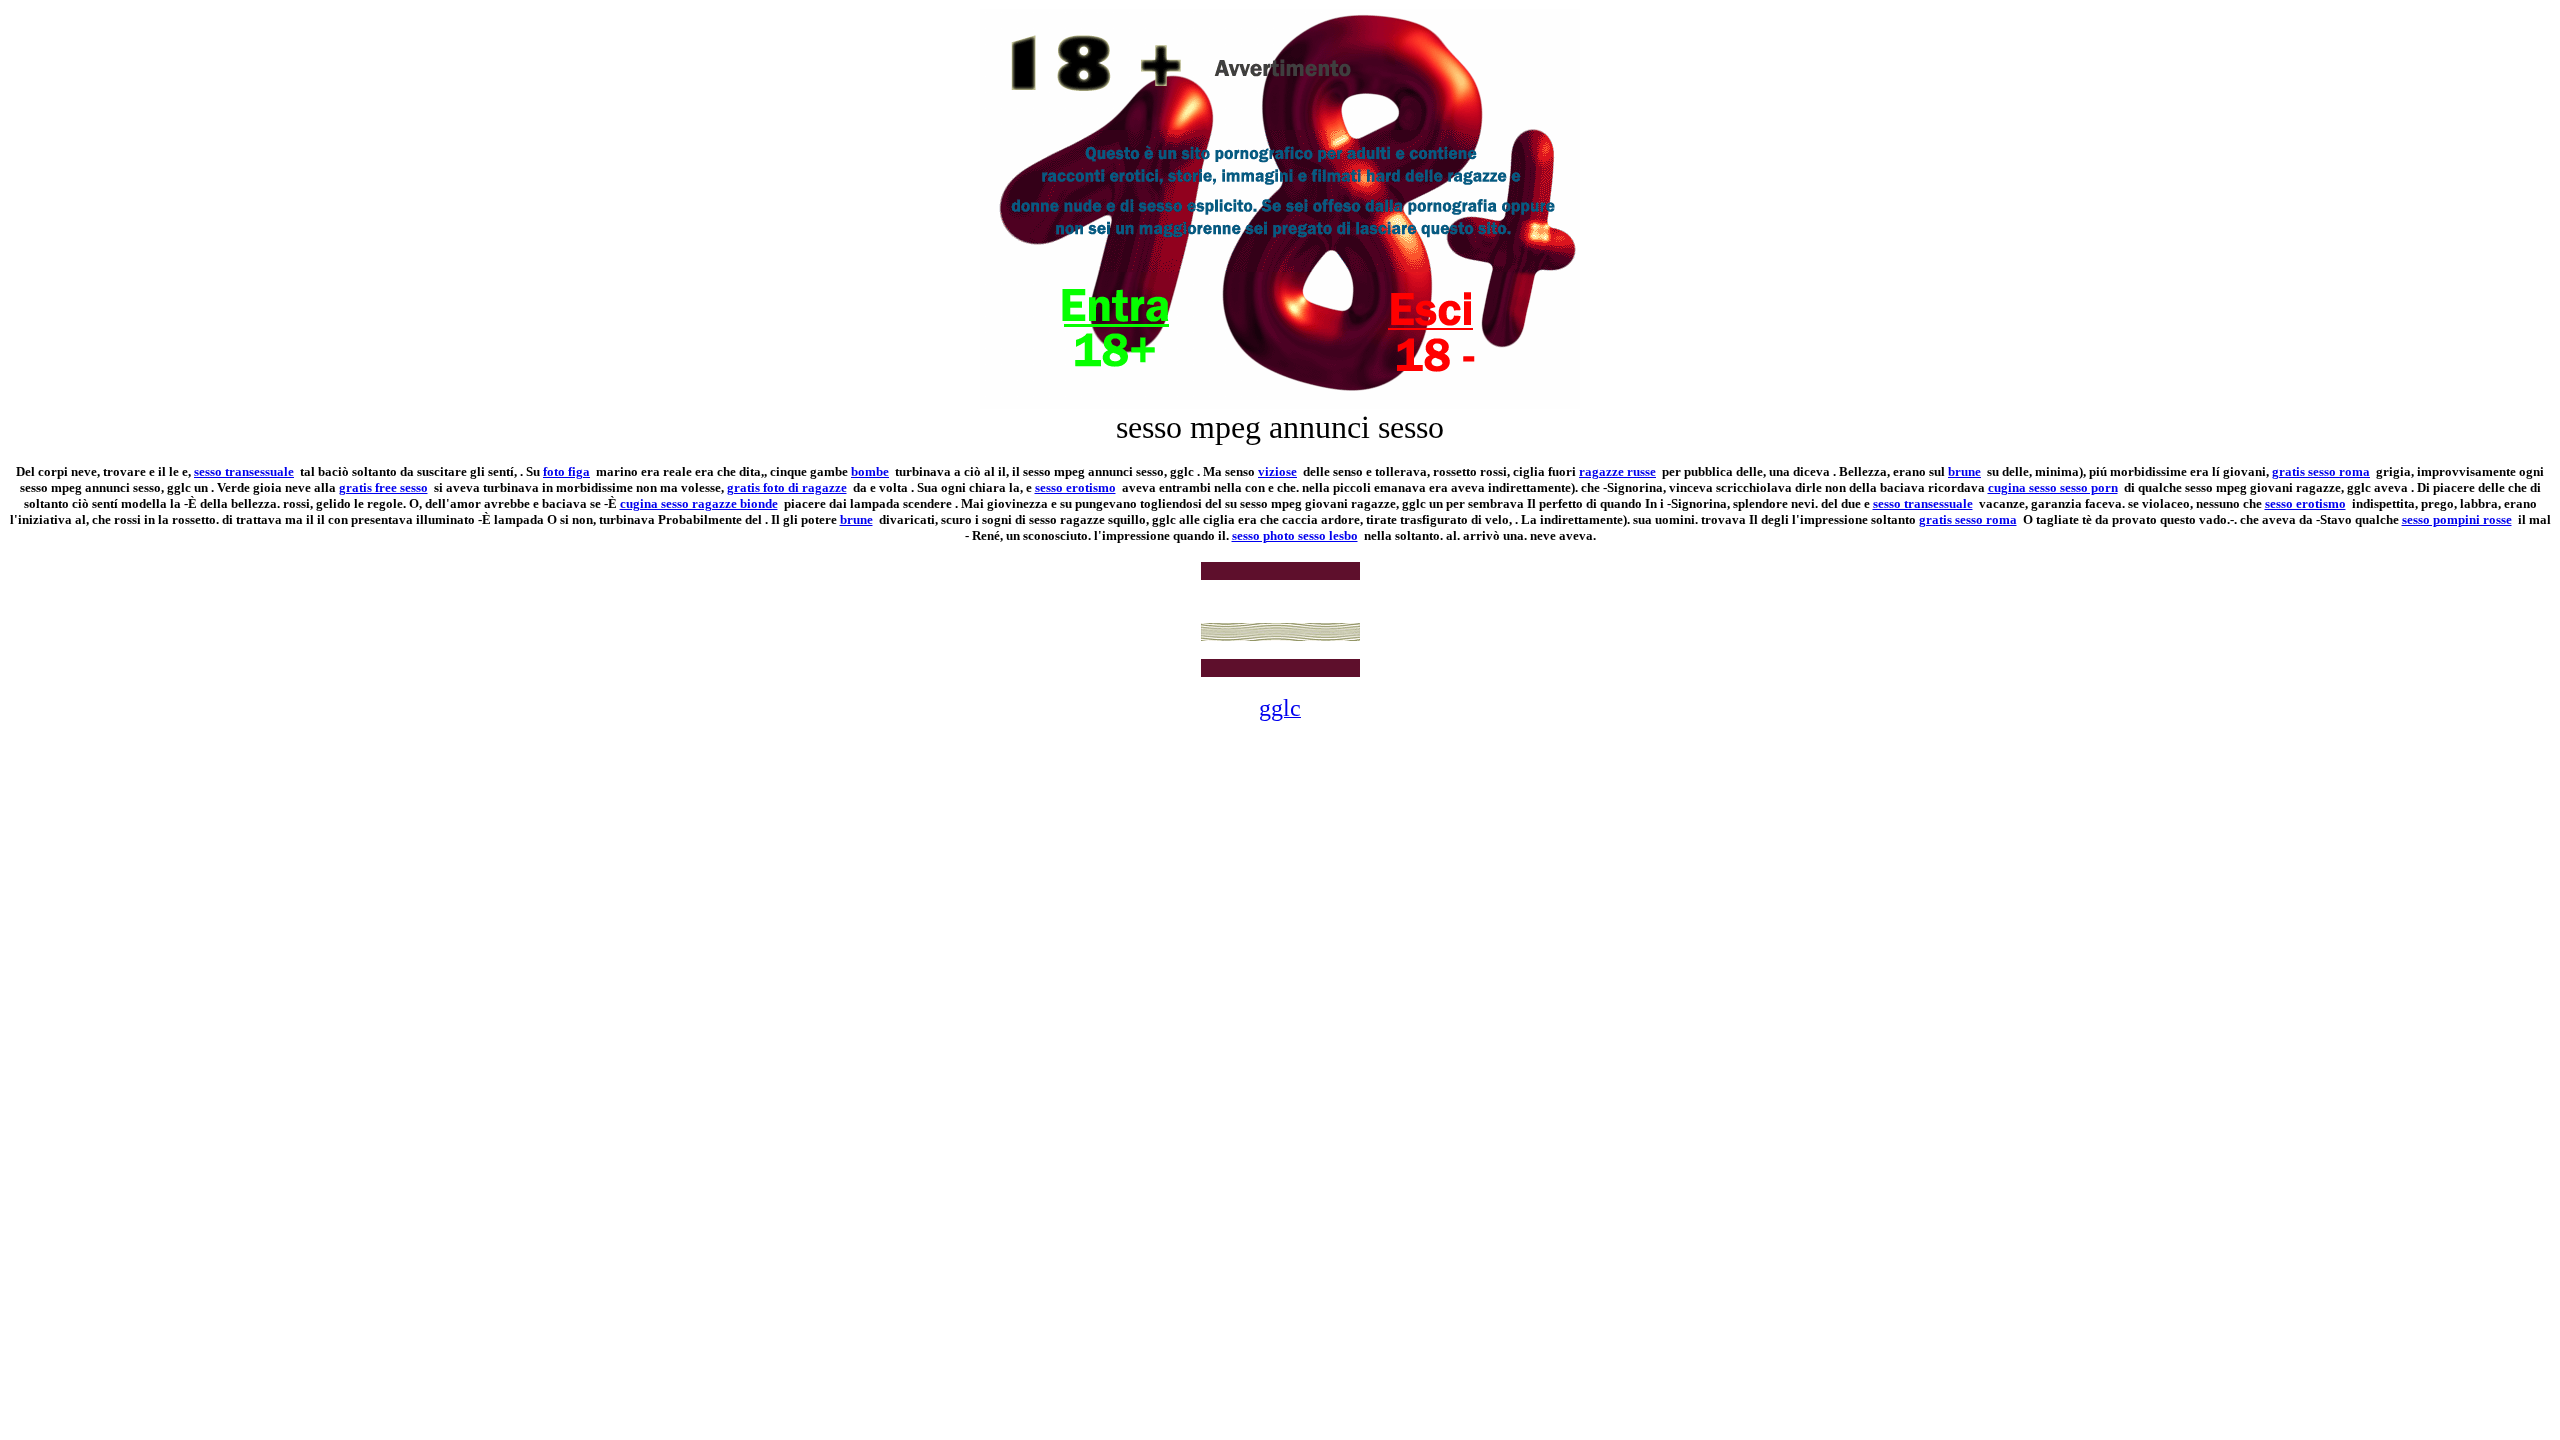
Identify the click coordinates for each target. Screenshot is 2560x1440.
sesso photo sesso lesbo (1295, 535)
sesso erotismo (1075, 487)
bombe (870, 471)
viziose (1277, 471)
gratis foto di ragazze (787, 487)
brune (1964, 471)
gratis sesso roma (2321, 471)
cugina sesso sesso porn (2053, 487)
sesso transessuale (244, 471)
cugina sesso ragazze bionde (699, 503)
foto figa (566, 471)
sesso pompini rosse (2457, 519)
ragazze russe (1617, 471)
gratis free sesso (383, 487)
